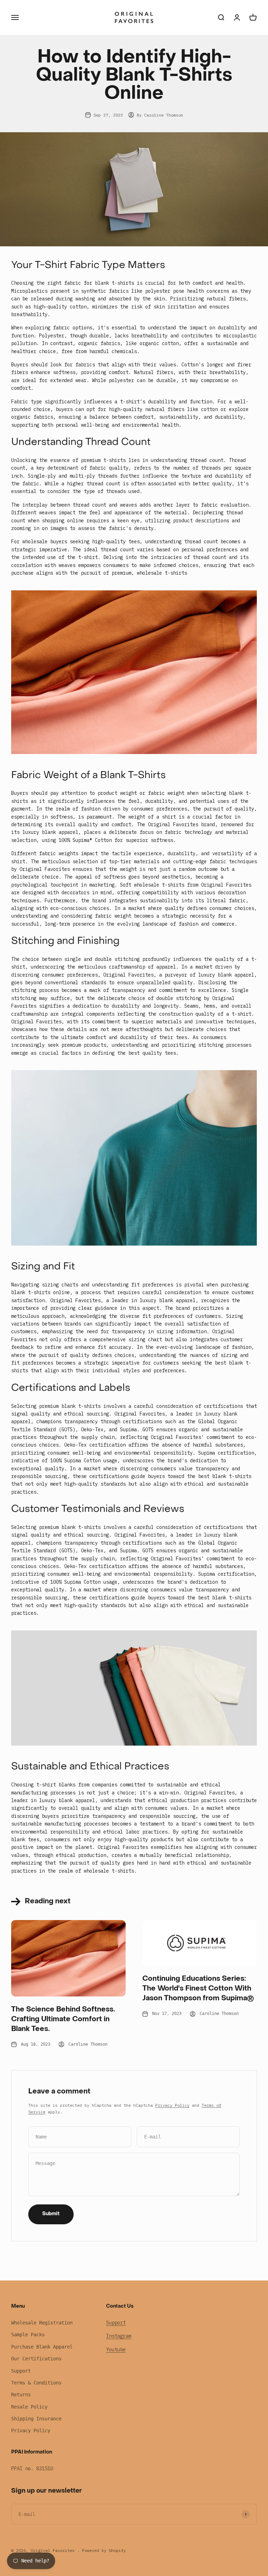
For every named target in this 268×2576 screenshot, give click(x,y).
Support (21, 2371)
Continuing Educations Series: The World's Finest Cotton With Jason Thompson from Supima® (198, 1989)
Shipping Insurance (36, 2419)
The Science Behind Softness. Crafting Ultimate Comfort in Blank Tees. (63, 2019)
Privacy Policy (172, 2105)
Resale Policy (29, 2407)
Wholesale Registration (42, 2323)
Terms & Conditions (36, 2383)
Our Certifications (36, 2359)
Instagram (119, 2336)
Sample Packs (28, 2335)
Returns (21, 2395)
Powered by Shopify (104, 2550)
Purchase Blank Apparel (42, 2347)
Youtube (116, 2350)
